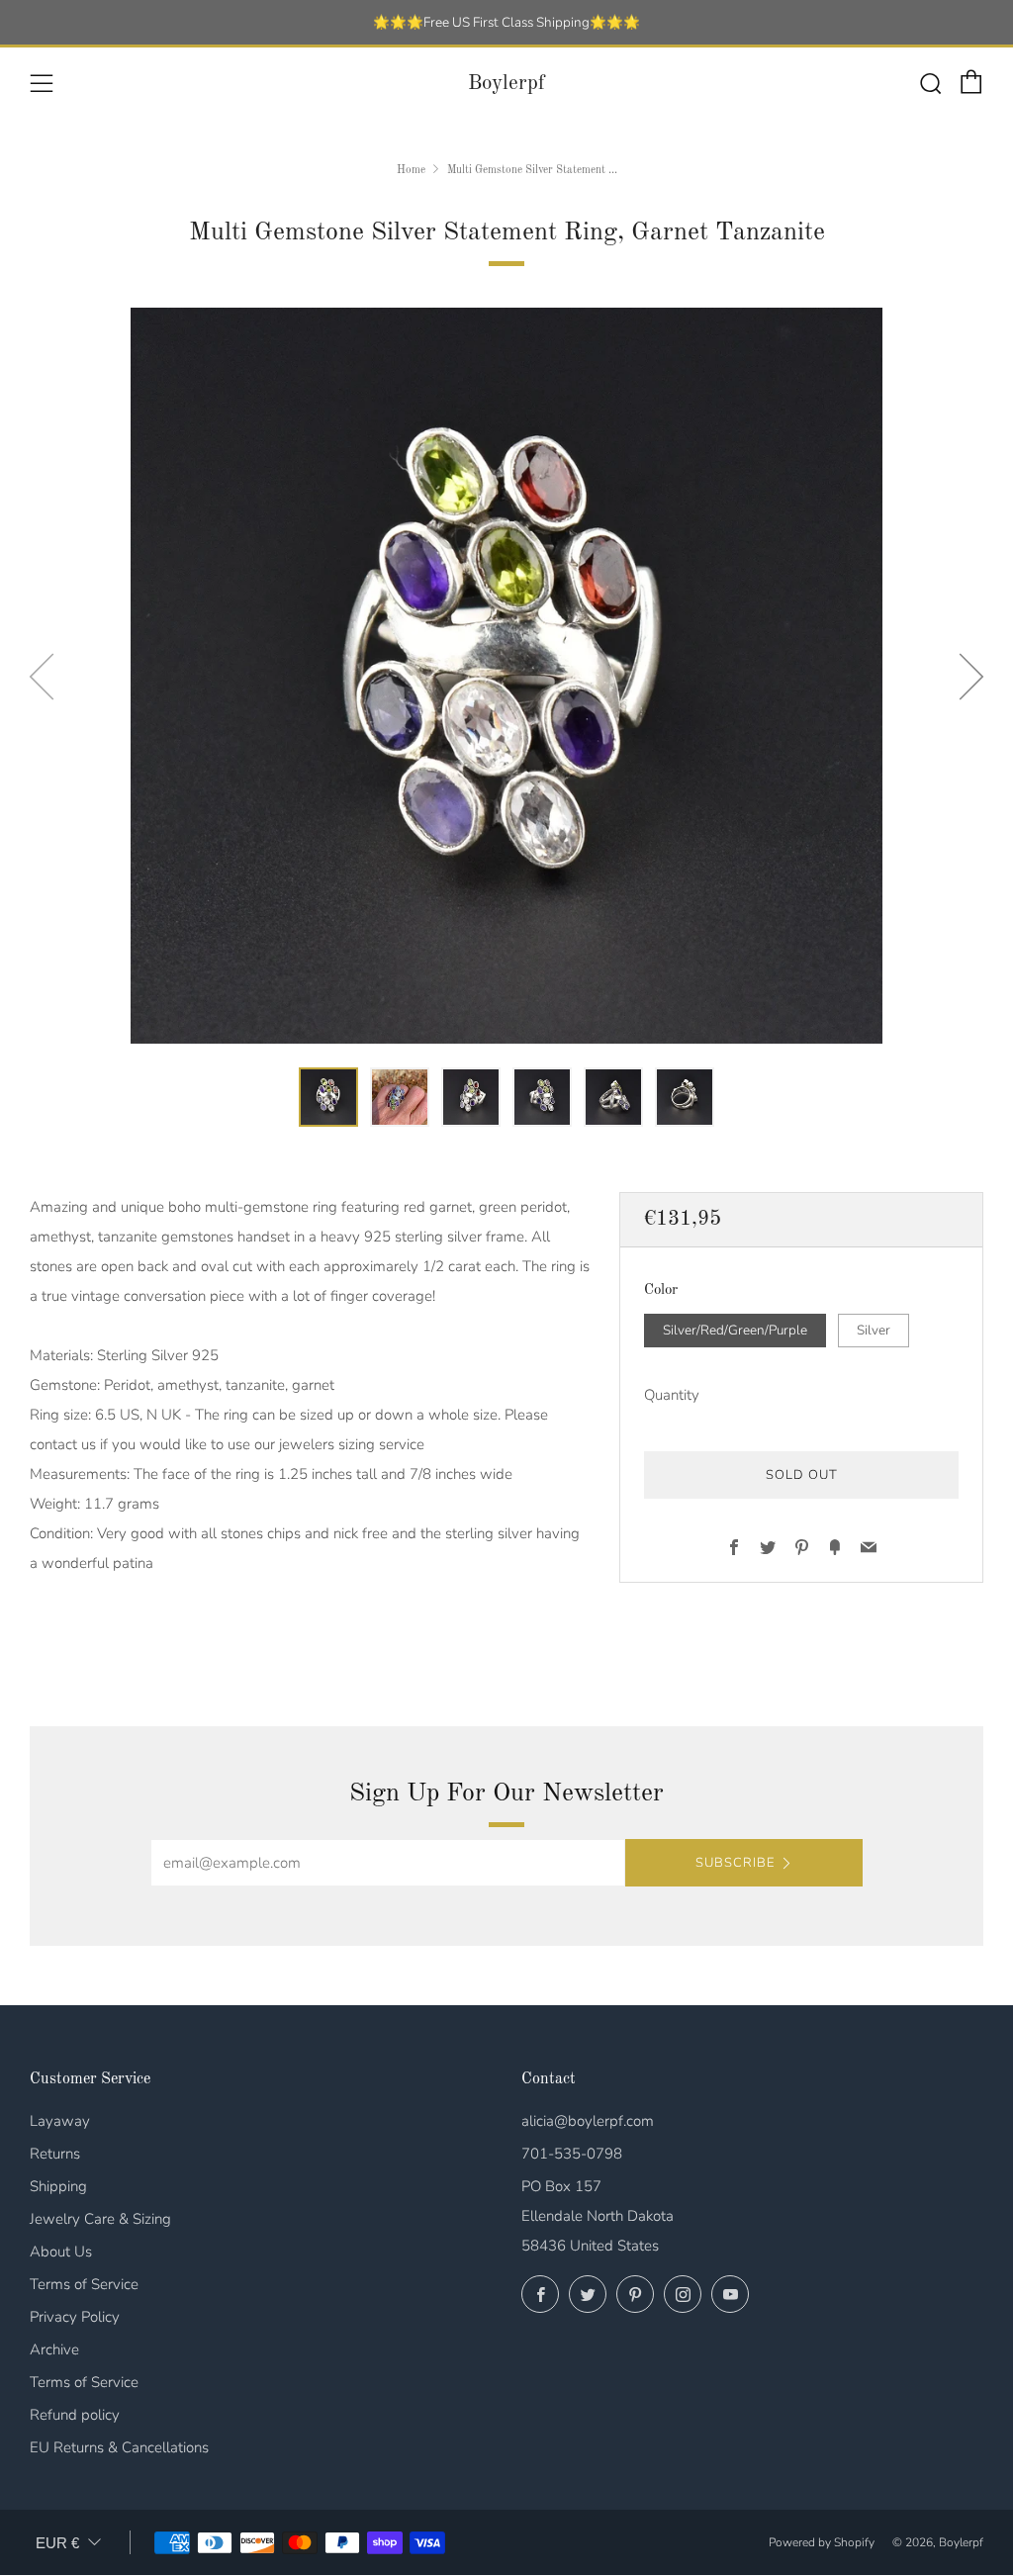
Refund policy (75, 2415)
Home (411, 170)
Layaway (60, 2121)
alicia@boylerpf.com (588, 2121)
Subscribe (735, 1863)
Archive (54, 2349)
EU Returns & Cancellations (119, 2447)
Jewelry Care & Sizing (100, 2219)
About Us (61, 2252)
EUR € (57, 2543)
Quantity (672, 1395)
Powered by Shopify (822, 2542)
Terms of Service (84, 2284)
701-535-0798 (572, 2154)
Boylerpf (506, 84)
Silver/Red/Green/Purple (735, 1330)
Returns (55, 2154)
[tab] (328, 1097)
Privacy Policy (75, 2317)
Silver (874, 1330)
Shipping (58, 2186)
